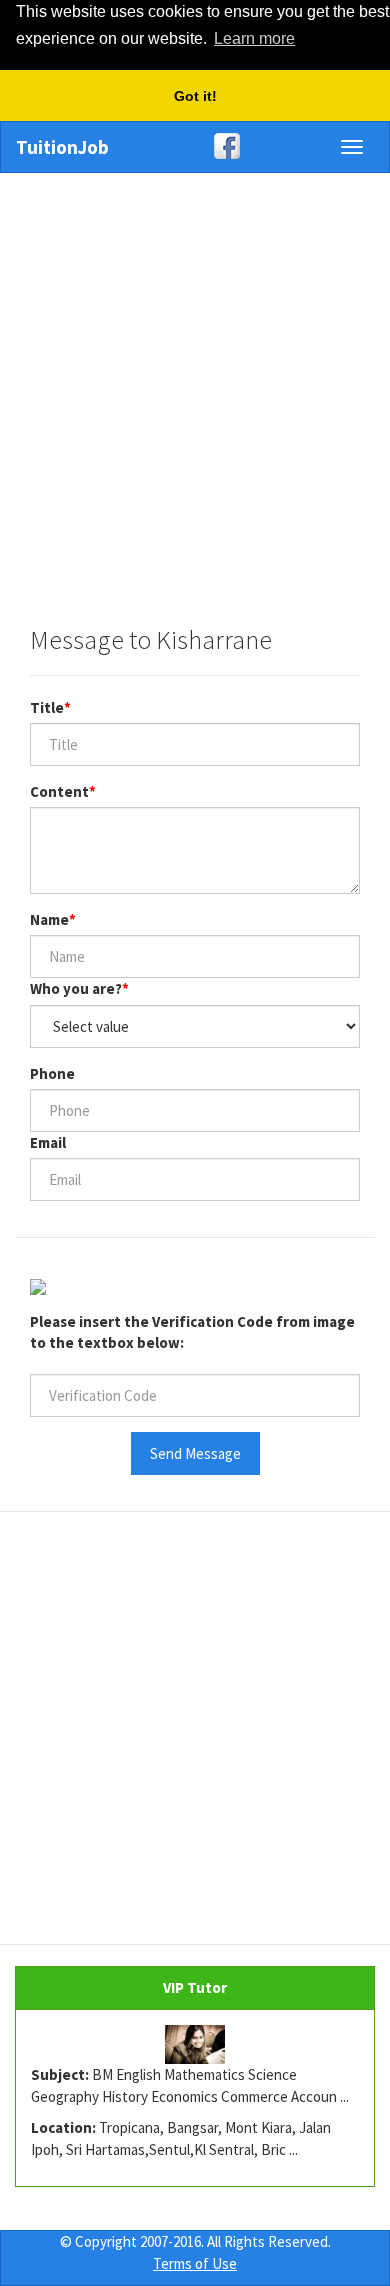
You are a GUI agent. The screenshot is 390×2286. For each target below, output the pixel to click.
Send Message (195, 1453)
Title (47, 707)
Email (48, 1142)
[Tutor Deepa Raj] (195, 2045)
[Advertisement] (195, 389)
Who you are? (76, 988)
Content (59, 791)
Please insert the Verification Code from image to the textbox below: (192, 1332)
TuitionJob (62, 147)
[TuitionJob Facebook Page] (195, 146)
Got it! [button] (195, 96)
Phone (52, 1073)
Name (49, 919)
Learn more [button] (254, 38)
